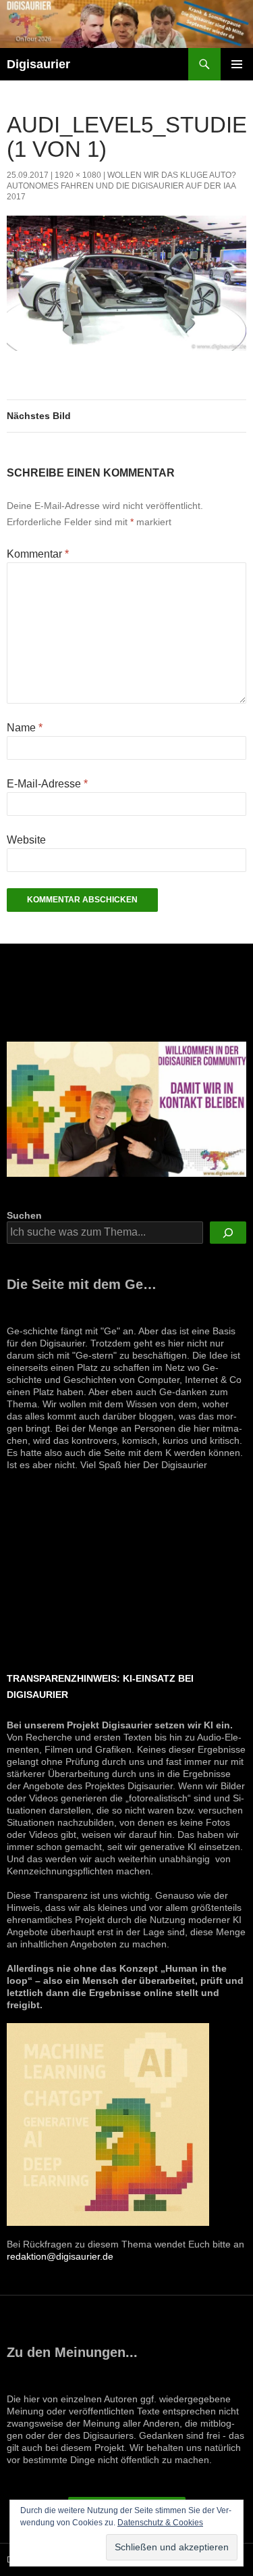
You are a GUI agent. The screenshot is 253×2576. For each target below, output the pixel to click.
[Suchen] (228, 1233)
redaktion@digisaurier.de (60, 2256)
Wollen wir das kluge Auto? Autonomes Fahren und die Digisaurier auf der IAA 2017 (121, 186)
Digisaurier (38, 64)
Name (25, 728)
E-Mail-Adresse (47, 784)
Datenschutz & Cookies (160, 2523)
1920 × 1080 (78, 175)
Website (26, 840)
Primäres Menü (237, 64)
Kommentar (38, 554)
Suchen (24, 1215)
